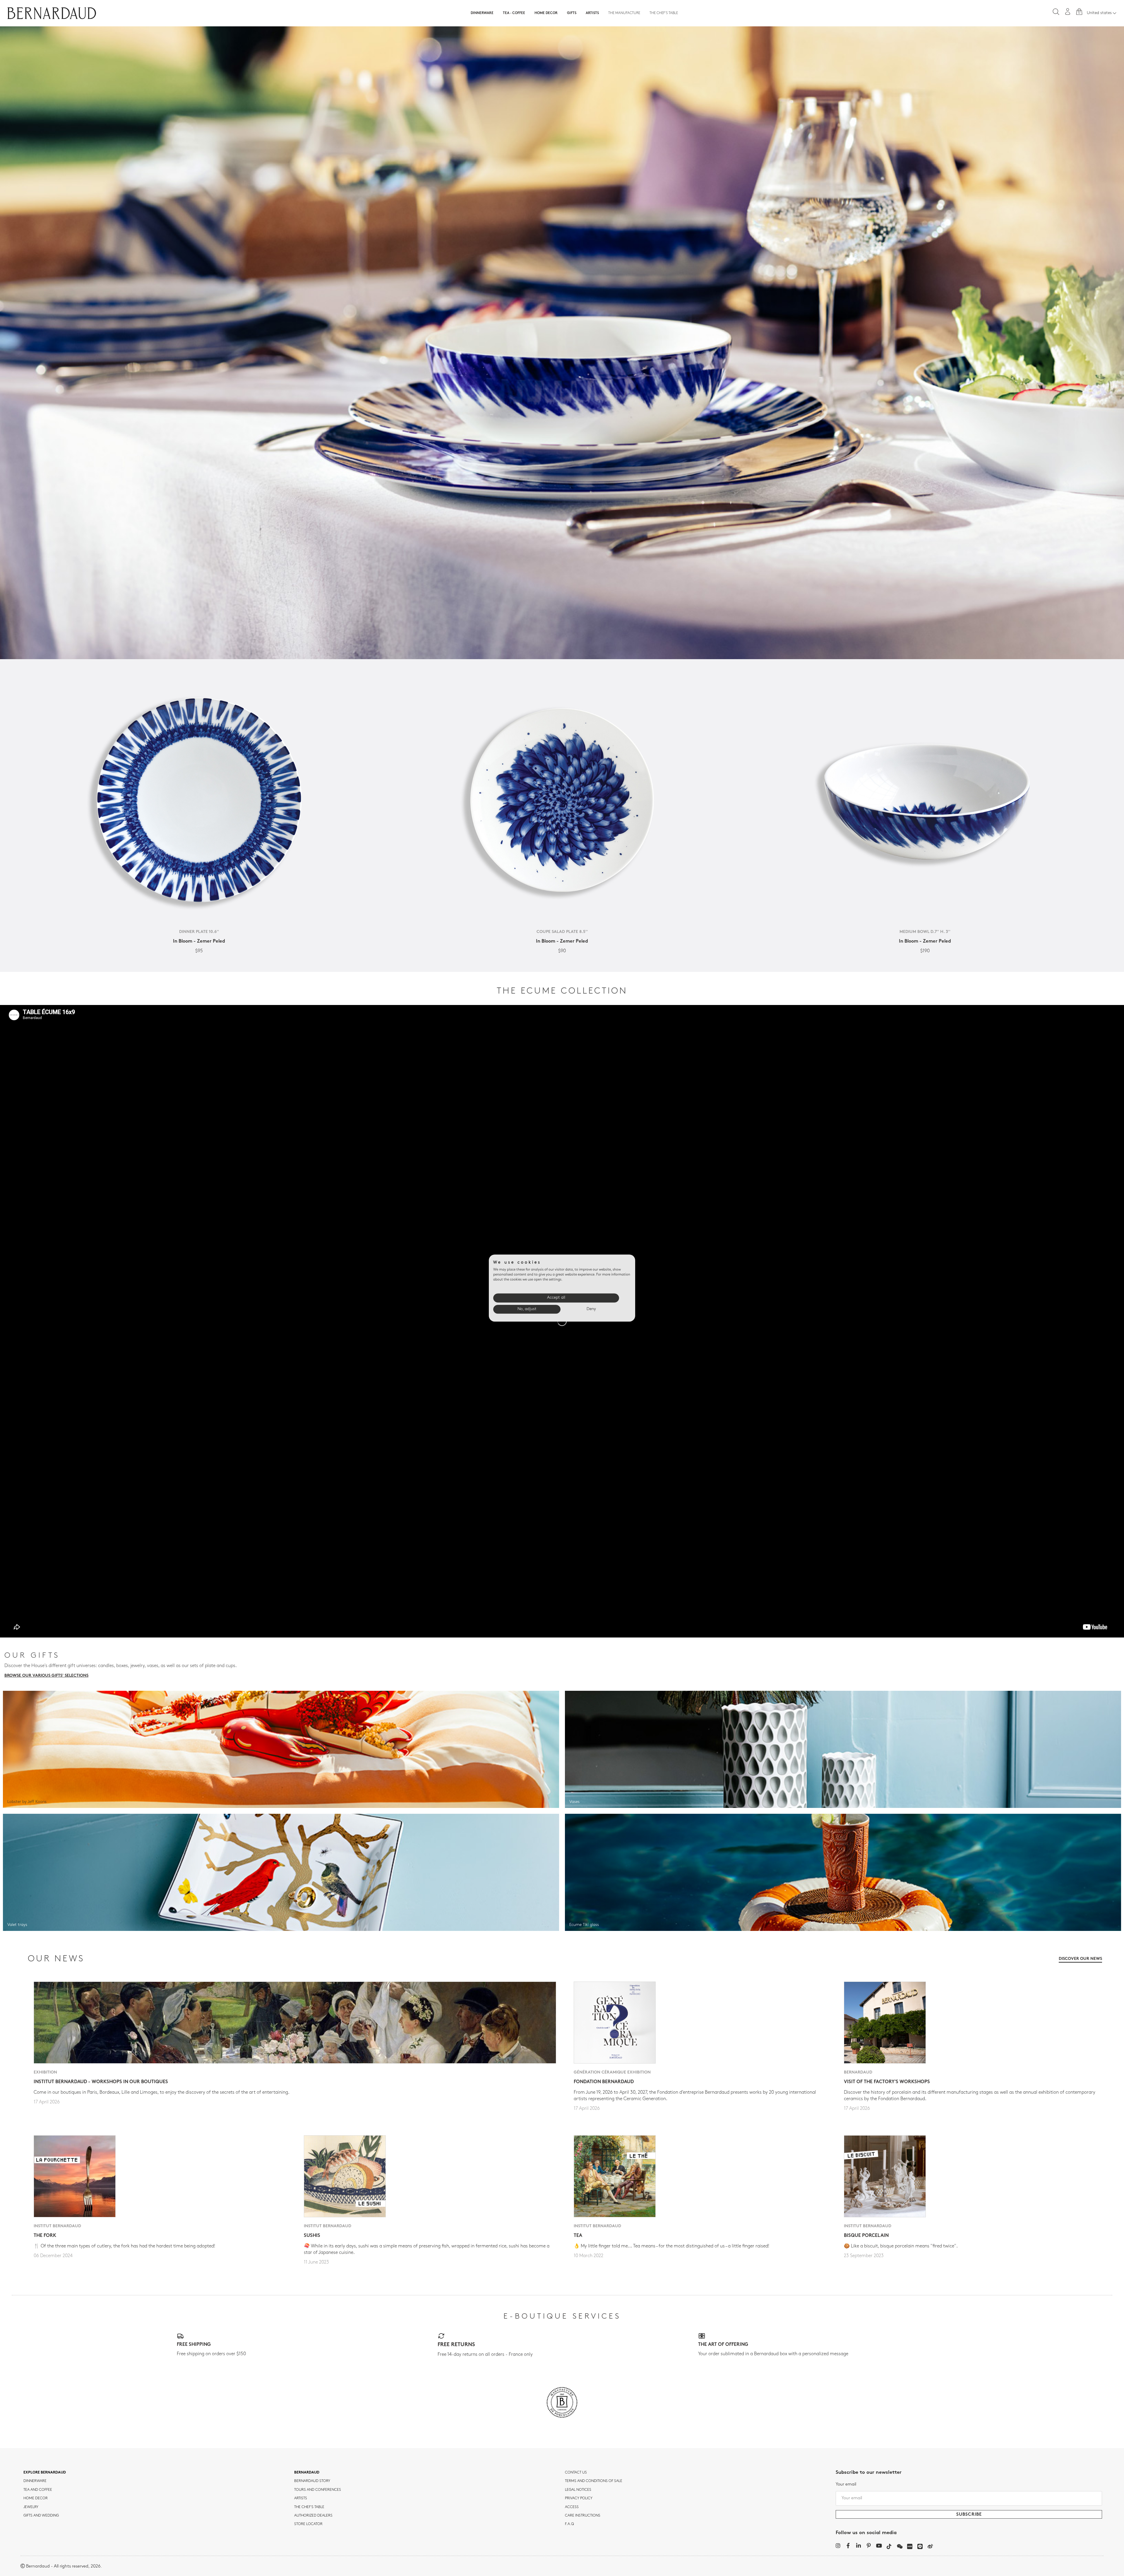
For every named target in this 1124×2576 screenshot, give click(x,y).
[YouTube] (879, 2546)
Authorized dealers (313, 2516)
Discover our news (1080, 1959)
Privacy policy (579, 2498)
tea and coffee (38, 2490)
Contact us (576, 2473)
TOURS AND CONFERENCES (318, 2490)
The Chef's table (664, 13)
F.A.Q (569, 2524)
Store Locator (308, 2524)
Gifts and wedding (41, 2516)
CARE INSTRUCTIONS (583, 2516)
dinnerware (35, 2481)
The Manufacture (624, 13)
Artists (592, 13)
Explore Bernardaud (45, 2473)
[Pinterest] (869, 2546)
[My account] (1068, 12)
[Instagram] (838, 2546)
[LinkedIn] (858, 2546)
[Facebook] (848, 2546)
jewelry (31, 2507)
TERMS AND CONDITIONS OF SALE (594, 2481)
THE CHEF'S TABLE (309, 2507)
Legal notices (578, 2490)
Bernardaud (307, 2473)
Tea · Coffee (514, 13)
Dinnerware (482, 13)
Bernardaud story (312, 2481)
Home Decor (546, 13)
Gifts (572, 13)
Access (572, 2507)
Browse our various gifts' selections (46, 1676)
